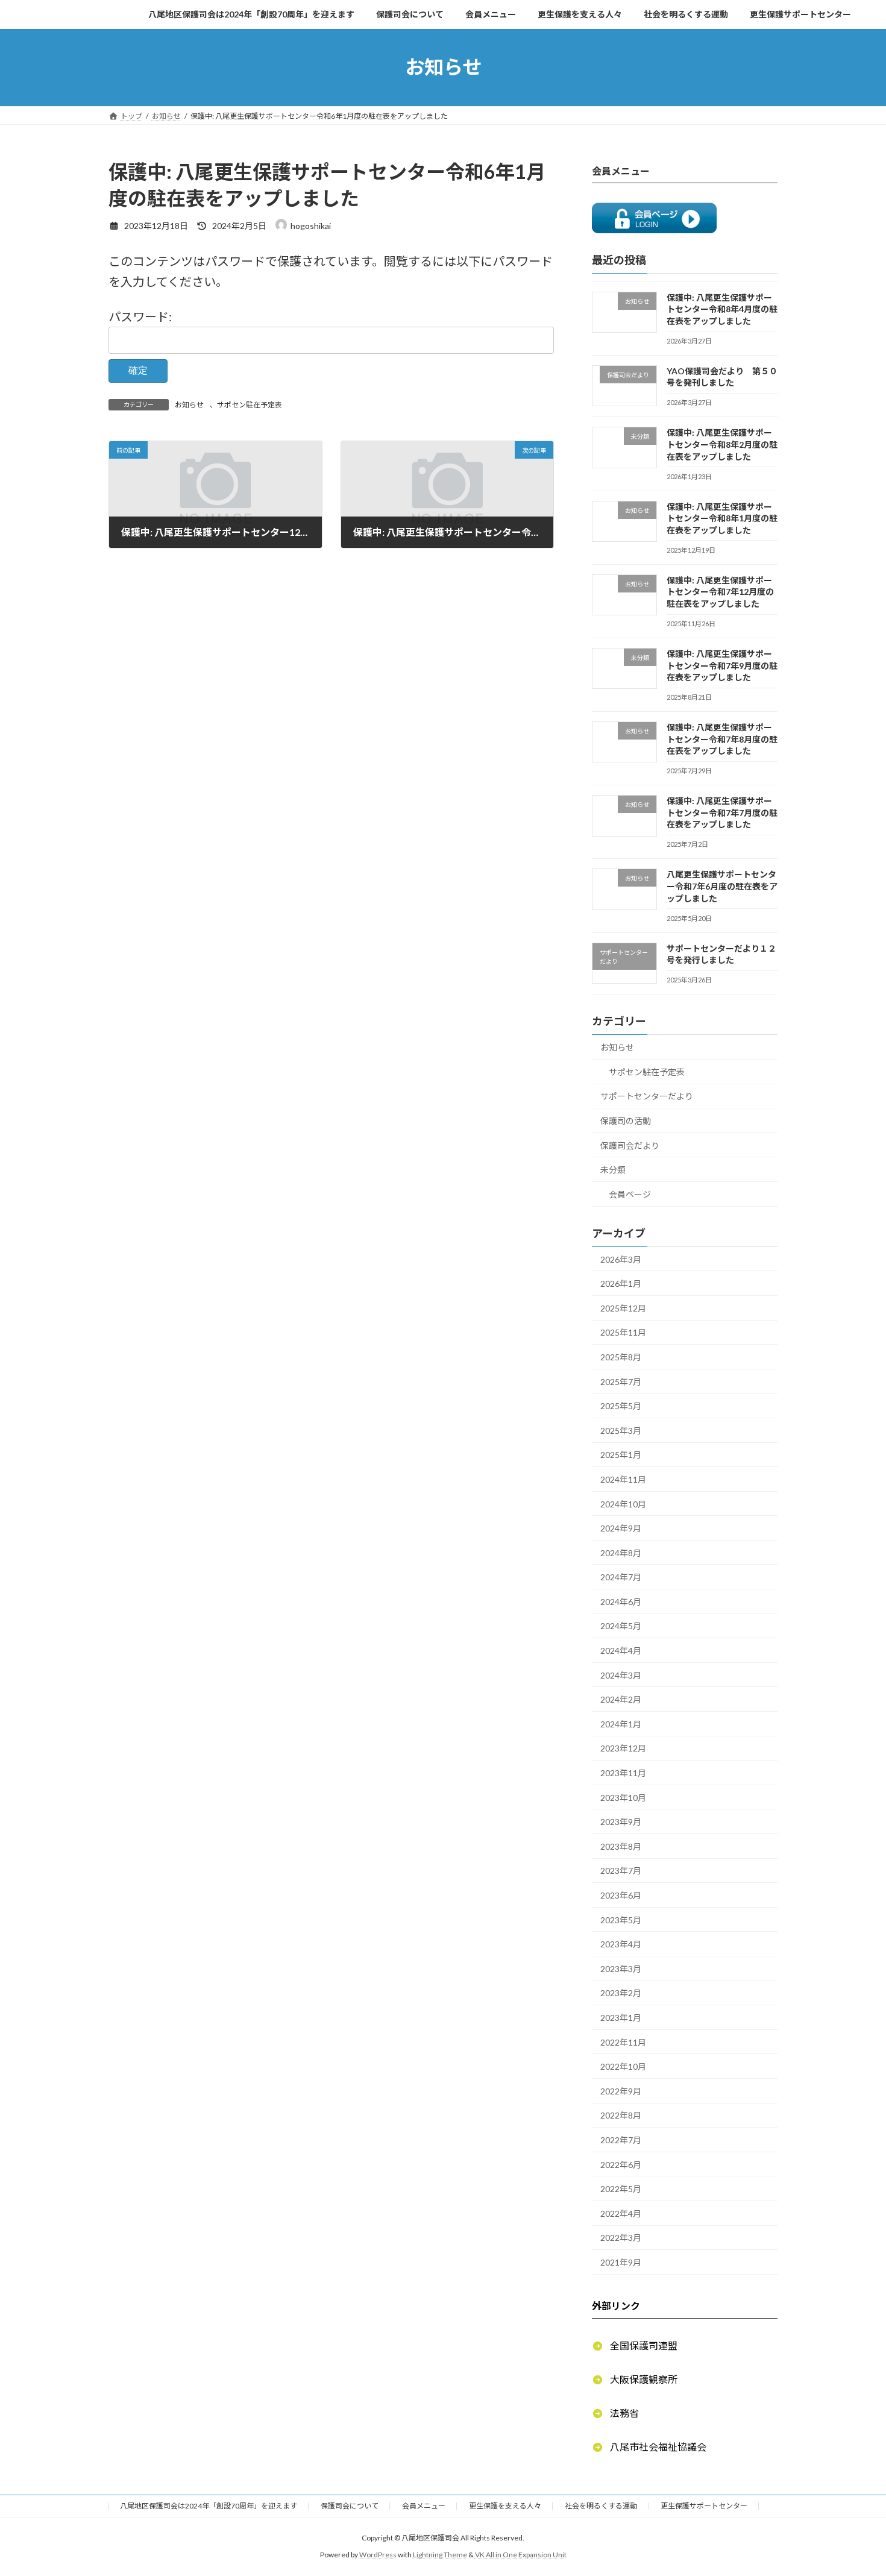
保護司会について (350, 2506)
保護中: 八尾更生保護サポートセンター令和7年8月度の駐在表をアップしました (722, 739)
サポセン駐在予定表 (250, 405)
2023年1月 (621, 2018)
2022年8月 (621, 2115)
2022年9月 (621, 2091)
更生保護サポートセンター (704, 2506)
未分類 (613, 1170)
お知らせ (189, 405)
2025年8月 (621, 1357)
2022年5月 (621, 2189)
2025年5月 (621, 1406)
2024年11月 (623, 1479)
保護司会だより (630, 1145)
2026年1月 (621, 1283)
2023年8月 (621, 1846)
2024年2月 (621, 1699)
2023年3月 (621, 1968)
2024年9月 (621, 1528)
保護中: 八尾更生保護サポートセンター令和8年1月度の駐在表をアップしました (722, 518)
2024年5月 (621, 1626)
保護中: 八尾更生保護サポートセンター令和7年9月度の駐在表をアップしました (722, 665)
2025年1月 (621, 1455)
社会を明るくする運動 (601, 2506)
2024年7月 (621, 1577)
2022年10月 (623, 2066)
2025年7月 (621, 1381)
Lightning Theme (440, 2555)
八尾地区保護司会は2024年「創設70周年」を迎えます (209, 2506)
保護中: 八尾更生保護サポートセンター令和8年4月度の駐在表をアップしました (722, 309)
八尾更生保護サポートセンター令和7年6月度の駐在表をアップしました (722, 886)
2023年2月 (621, 1993)
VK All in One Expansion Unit (521, 2555)
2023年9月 (621, 1822)
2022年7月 (621, 2140)
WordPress (378, 2555)
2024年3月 (621, 1675)
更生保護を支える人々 (505, 2506)
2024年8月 (621, 1552)
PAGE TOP (854, 2487)
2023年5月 (621, 1919)
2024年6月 (621, 1601)
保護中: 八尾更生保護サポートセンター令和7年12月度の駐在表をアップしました (720, 591)
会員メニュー (424, 2506)
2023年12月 (623, 1748)
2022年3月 (621, 2238)
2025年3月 (621, 1430)
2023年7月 (621, 1871)
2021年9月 (621, 2262)
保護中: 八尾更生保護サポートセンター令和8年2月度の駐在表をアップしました (722, 444)
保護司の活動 (626, 1121)
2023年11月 (623, 1773)
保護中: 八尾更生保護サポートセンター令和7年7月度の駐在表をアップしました (722, 812)
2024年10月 (623, 1503)
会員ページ (630, 1194)
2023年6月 (621, 1895)
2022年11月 (623, 2042)
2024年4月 (621, 1651)
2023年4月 (621, 1944)
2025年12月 (623, 1308)
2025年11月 (623, 1332)
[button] (635, 2345)
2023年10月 (623, 1797)
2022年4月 (621, 2213)
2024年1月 (621, 1723)
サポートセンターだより (647, 1096)
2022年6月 (621, 2164)
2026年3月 (621, 1259)
